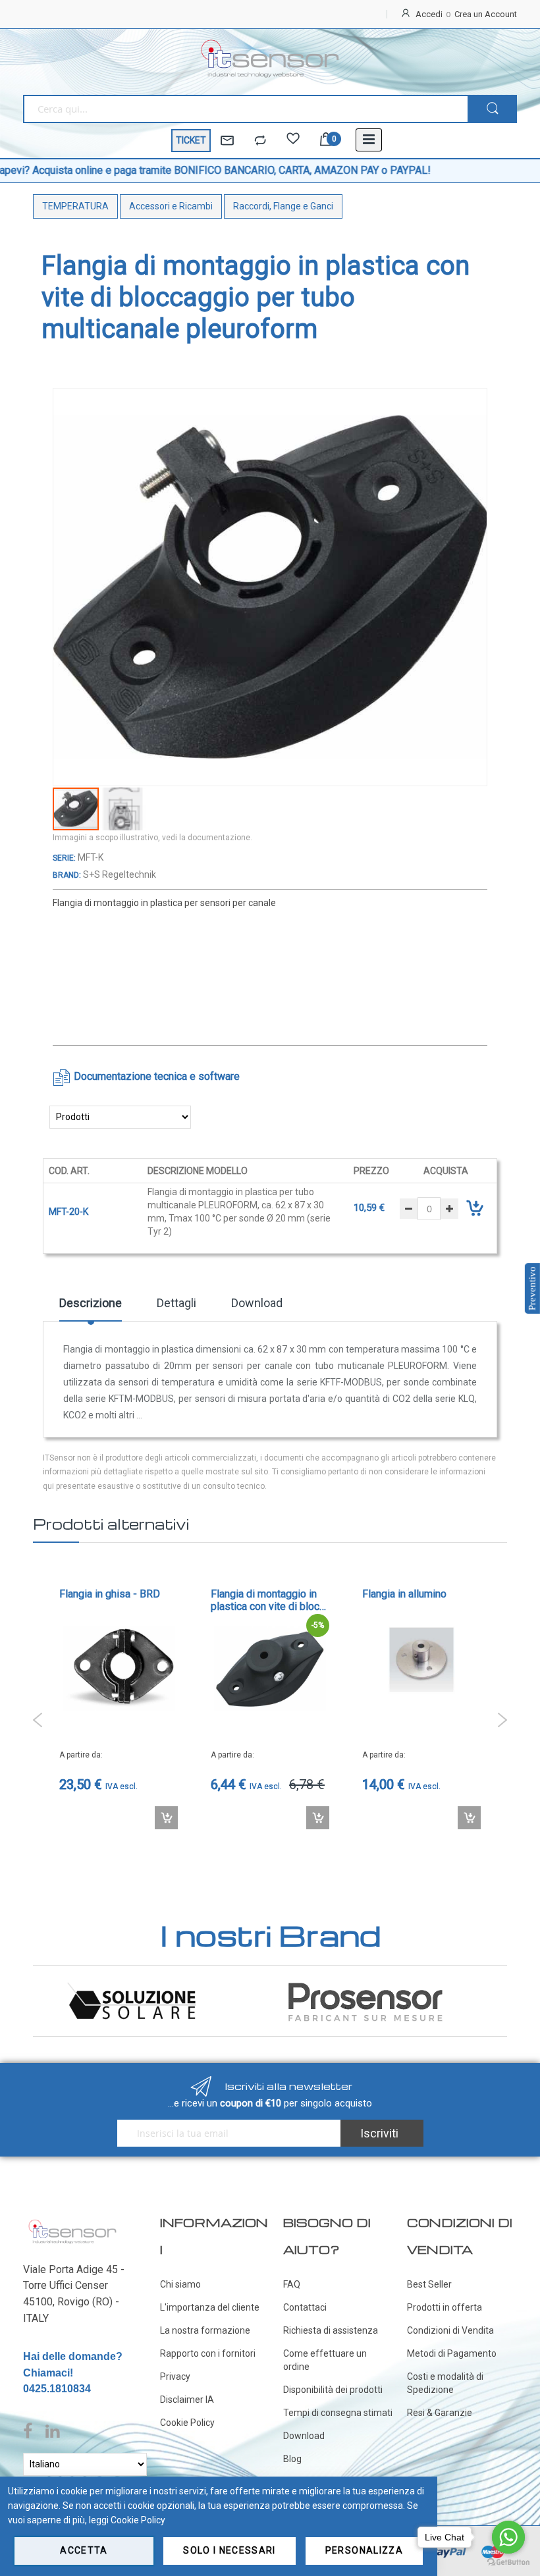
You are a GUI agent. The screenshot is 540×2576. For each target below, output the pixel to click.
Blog (292, 2459)
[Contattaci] (227, 141)
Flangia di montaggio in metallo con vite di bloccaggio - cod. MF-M (418, 1585)
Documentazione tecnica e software (157, 1076)
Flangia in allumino (253, 1595)
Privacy (175, 2376)
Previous (38, 1721)
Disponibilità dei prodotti (333, 2390)
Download (257, 1303)
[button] (123, 809)
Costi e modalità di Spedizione (445, 2383)
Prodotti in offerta (445, 2307)
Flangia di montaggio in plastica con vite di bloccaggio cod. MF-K (116, 1601)
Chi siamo (180, 2284)
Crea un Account (486, 14)
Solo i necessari (229, 2550)
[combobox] (245, 109)
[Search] (492, 109)
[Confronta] (260, 141)
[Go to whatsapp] (508, 2537)
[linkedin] (52, 2432)
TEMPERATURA (75, 206)
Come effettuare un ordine (325, 2360)
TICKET (191, 140)
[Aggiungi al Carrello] (166, 1818)
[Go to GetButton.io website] (508, 2563)
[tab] (91, 1308)
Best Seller (429, 2284)
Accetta (84, 2550)
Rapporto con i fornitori (208, 2353)
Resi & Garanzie (440, 2413)
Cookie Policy (187, 2423)
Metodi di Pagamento (452, 2353)
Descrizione (91, 1303)
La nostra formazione (205, 2330)
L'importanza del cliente (210, 2307)
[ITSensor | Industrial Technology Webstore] (270, 59)
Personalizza (364, 2550)
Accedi (429, 14)
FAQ (292, 2284)
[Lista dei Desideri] (293, 141)
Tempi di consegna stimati (338, 2413)
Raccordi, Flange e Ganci (283, 206)
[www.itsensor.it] (72, 2222)
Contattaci (305, 2307)
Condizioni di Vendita (450, 2330)
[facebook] (31, 2432)
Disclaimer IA (187, 2400)
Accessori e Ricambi (171, 206)
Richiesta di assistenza (331, 2330)
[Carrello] (326, 141)
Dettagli (176, 1303)
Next (502, 1721)
